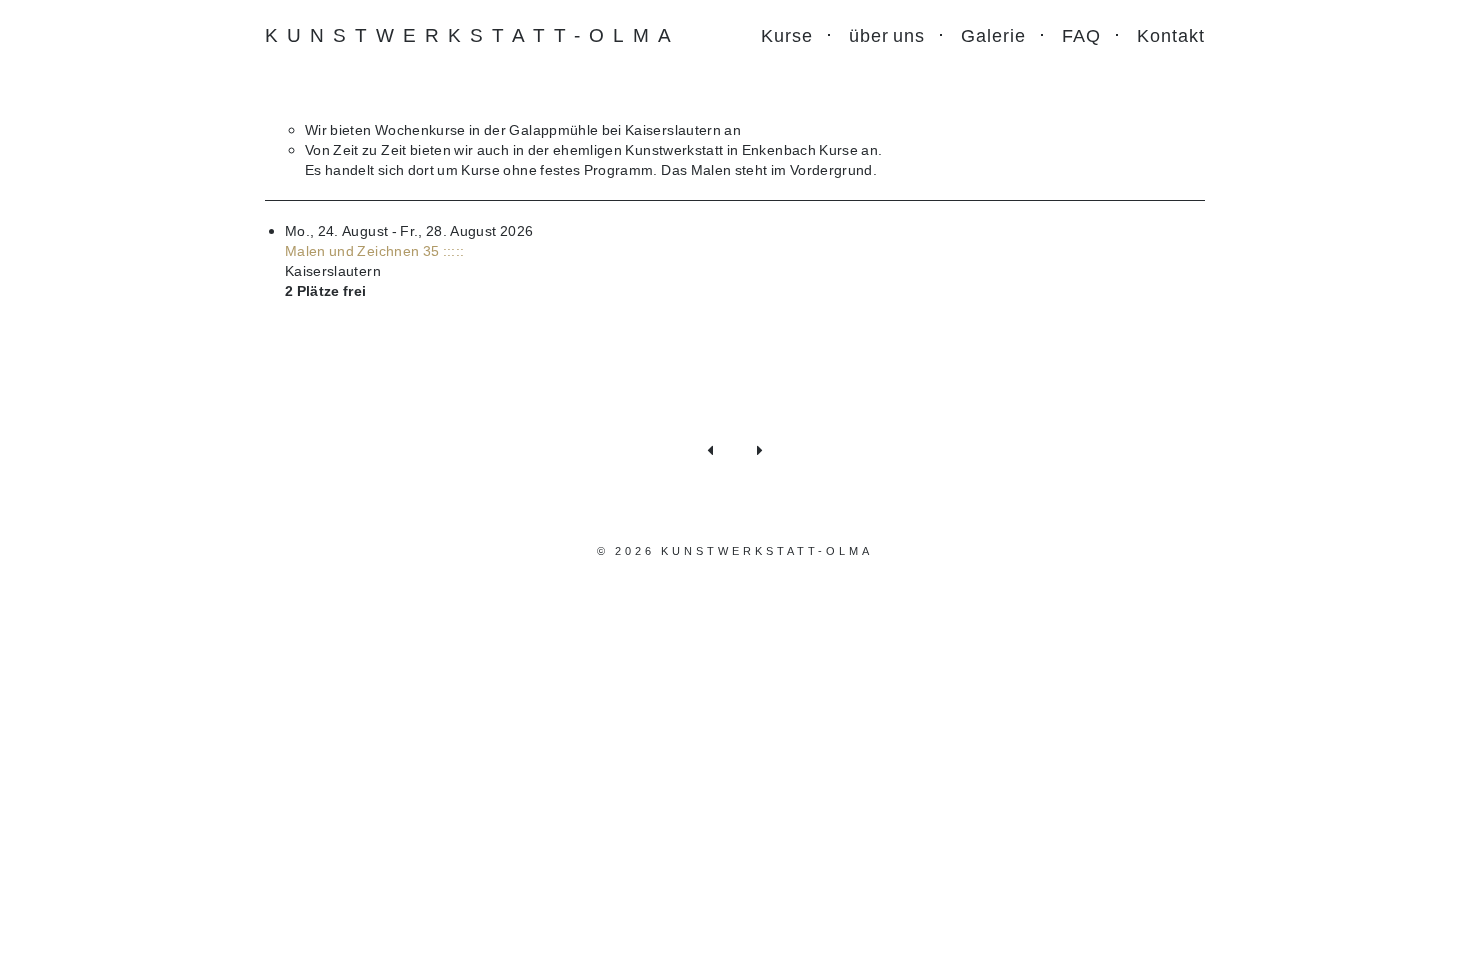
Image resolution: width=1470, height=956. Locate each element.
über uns (887, 35)
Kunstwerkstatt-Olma (472, 34)
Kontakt (1171, 35)
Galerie (993, 35)
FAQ (1081, 35)
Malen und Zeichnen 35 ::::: (374, 250)
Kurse (787, 35)
